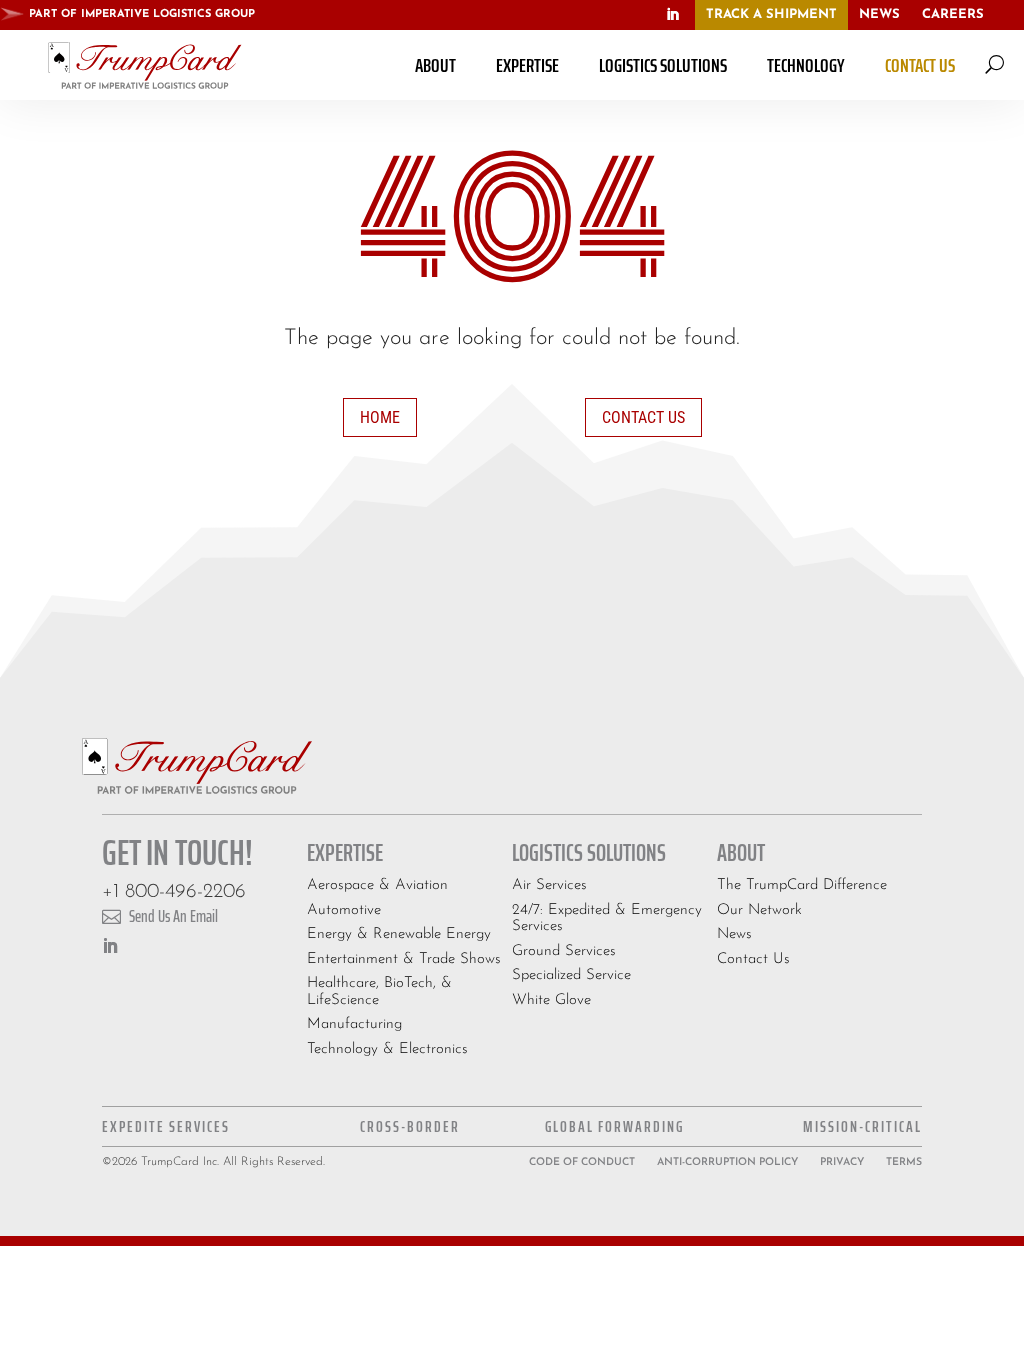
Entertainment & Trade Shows (404, 959)
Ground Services (564, 951)
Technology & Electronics (387, 1049)
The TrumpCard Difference (802, 885)
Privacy (842, 1162)
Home (380, 417)
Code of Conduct (582, 1162)
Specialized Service (571, 975)
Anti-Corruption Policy (727, 1162)
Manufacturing (354, 1024)
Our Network (759, 910)
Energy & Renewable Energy (399, 934)
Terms (904, 1162)
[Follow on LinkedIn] (673, 15)
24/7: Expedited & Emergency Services (607, 919)
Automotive (344, 910)
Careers (953, 14)
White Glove (551, 1000)
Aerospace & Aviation (377, 885)
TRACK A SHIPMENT (771, 14)
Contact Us (643, 417)
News (879, 14)
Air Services (549, 885)
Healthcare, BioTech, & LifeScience (379, 992)
